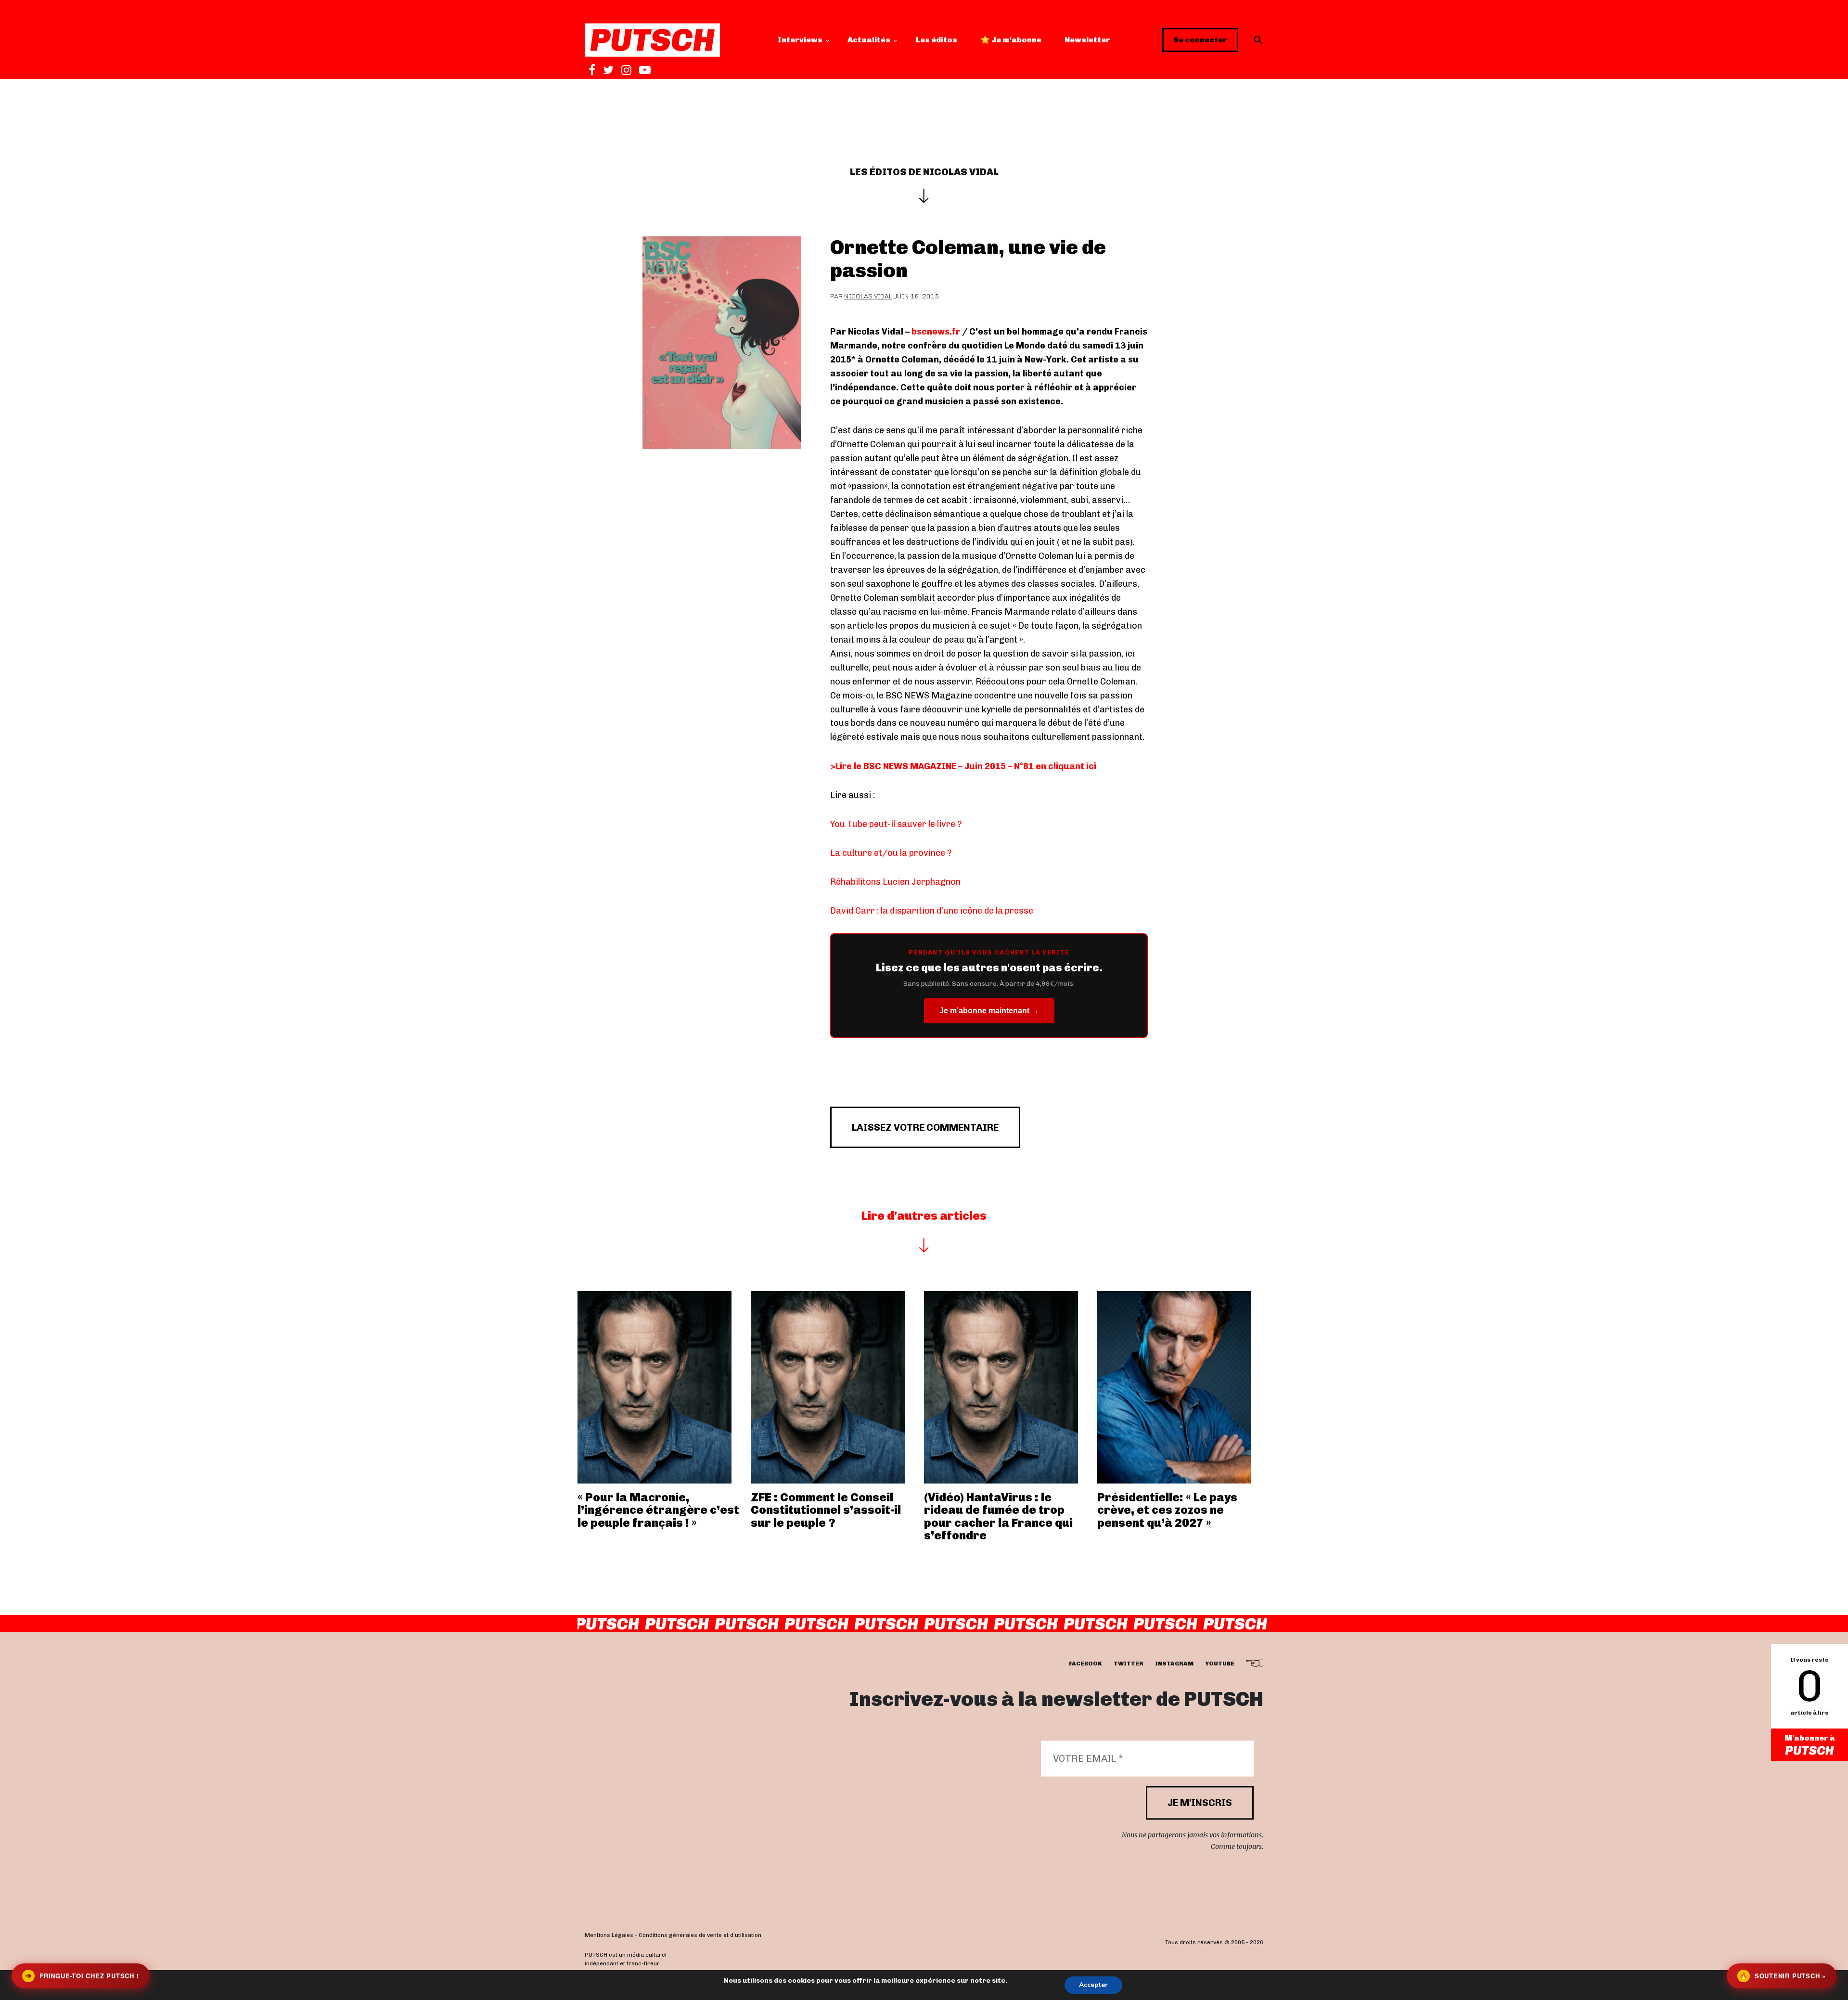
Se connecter (1200, 40)
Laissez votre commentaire (925, 1127)
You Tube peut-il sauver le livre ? (896, 824)
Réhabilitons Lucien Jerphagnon (895, 882)
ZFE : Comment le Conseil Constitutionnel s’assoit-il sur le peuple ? (826, 1510)
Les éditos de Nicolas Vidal (924, 172)
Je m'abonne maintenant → (989, 1011)
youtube (1220, 1664)
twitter (1129, 1664)
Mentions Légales (609, 1935)
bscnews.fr (936, 332)
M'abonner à (1810, 1738)
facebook (1085, 1664)
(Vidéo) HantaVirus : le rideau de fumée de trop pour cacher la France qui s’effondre (998, 1516)
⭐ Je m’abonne (1011, 40)
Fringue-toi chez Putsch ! (82, 1976)
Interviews (800, 40)
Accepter (1093, 1985)
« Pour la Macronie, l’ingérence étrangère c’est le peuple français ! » (658, 1510)
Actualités (869, 40)
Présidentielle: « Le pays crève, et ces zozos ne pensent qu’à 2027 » (1167, 1510)
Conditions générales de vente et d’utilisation (700, 1935)
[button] (1258, 40)
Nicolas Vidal (868, 296)
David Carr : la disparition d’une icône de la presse (932, 911)
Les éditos (937, 40)
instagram (1174, 1664)
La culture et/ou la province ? (891, 853)
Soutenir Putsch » (1783, 1976)
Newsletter (1087, 40)
